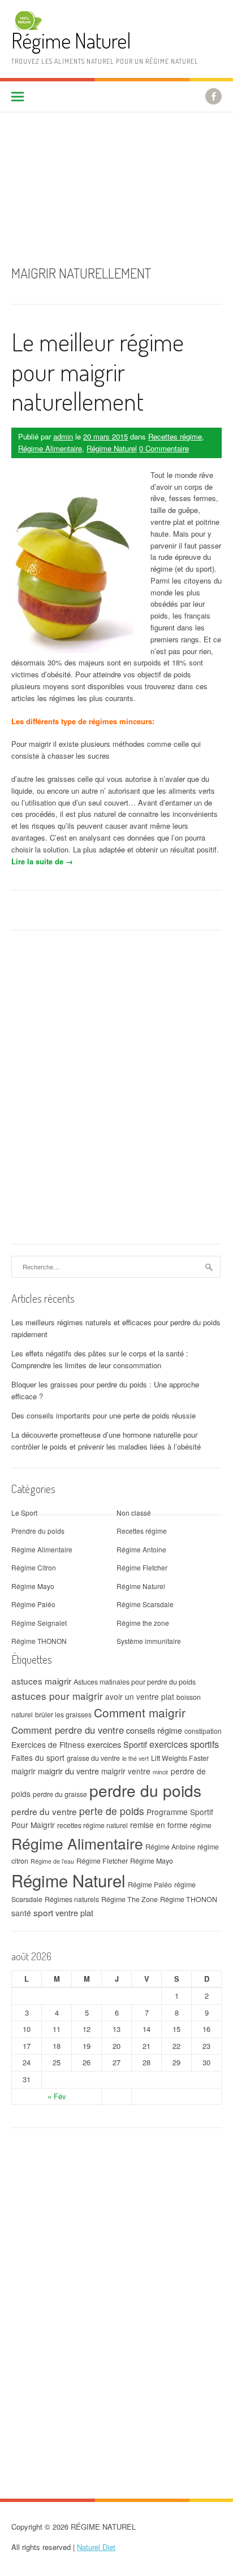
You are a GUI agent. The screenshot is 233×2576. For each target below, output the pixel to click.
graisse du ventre (93, 1758)
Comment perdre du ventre (68, 1730)
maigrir (23, 1771)
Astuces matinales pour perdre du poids (135, 1682)
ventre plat (74, 1913)
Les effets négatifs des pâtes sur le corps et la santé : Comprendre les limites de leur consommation (100, 1359)
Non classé (134, 1513)
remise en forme (159, 1825)
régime (201, 1825)
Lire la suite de (42, 861)
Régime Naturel (71, 40)
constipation (203, 1731)
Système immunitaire (149, 1641)
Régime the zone (143, 1623)
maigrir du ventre (68, 1771)
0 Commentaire (164, 448)
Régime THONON (39, 1641)
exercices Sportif (117, 1744)
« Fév (57, 2096)
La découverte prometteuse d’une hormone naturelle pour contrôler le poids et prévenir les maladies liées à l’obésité (106, 1441)
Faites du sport (38, 1757)
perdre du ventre (44, 1811)
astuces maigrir (41, 1681)
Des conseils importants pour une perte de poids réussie (103, 1415)
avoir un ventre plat (140, 1696)
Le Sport (24, 1513)
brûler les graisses (63, 1715)
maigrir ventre (126, 1771)
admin (63, 436)
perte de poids (112, 1811)
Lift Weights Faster (180, 1758)
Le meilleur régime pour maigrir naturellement (98, 371)
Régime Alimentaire (50, 448)
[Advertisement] (116, 180)
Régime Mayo (33, 1586)
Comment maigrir (140, 1712)
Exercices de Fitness (48, 1744)
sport (43, 1912)
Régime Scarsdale (145, 1604)
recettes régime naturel (92, 1825)
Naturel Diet (96, 2547)
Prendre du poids (38, 1531)
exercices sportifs (184, 1744)
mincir (161, 1772)
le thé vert (135, 1758)
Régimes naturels (72, 1899)
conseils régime (154, 1730)
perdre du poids (145, 1790)
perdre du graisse (60, 1794)
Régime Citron (34, 1567)
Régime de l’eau (52, 1861)
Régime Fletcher (142, 1567)
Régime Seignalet (39, 1623)
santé (21, 1913)
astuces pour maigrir (57, 1696)
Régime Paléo (33, 1604)
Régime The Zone (130, 1899)
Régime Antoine (141, 1549)
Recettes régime (175, 436)
